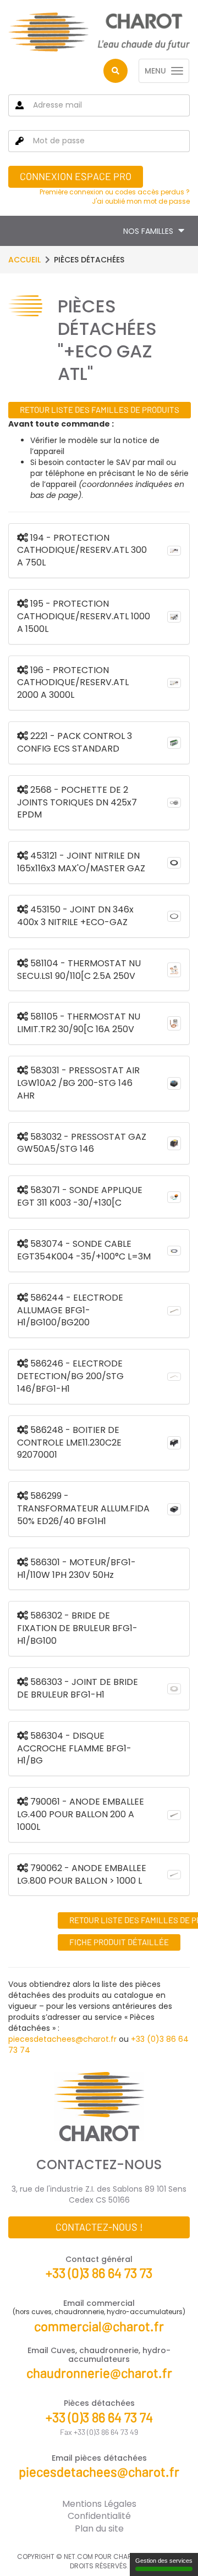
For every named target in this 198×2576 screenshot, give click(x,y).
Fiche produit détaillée (119, 1942)
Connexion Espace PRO (76, 176)
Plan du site (99, 2529)
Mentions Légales (99, 2504)
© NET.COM (75, 2557)
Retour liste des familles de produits (100, 410)
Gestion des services (164, 2561)
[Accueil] (99, 32)
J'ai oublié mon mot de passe (141, 201)
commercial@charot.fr (99, 2326)
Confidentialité (99, 2516)
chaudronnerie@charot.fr (99, 2373)
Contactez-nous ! (99, 2227)
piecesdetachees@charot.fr (62, 2039)
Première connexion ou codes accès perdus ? (115, 192)
